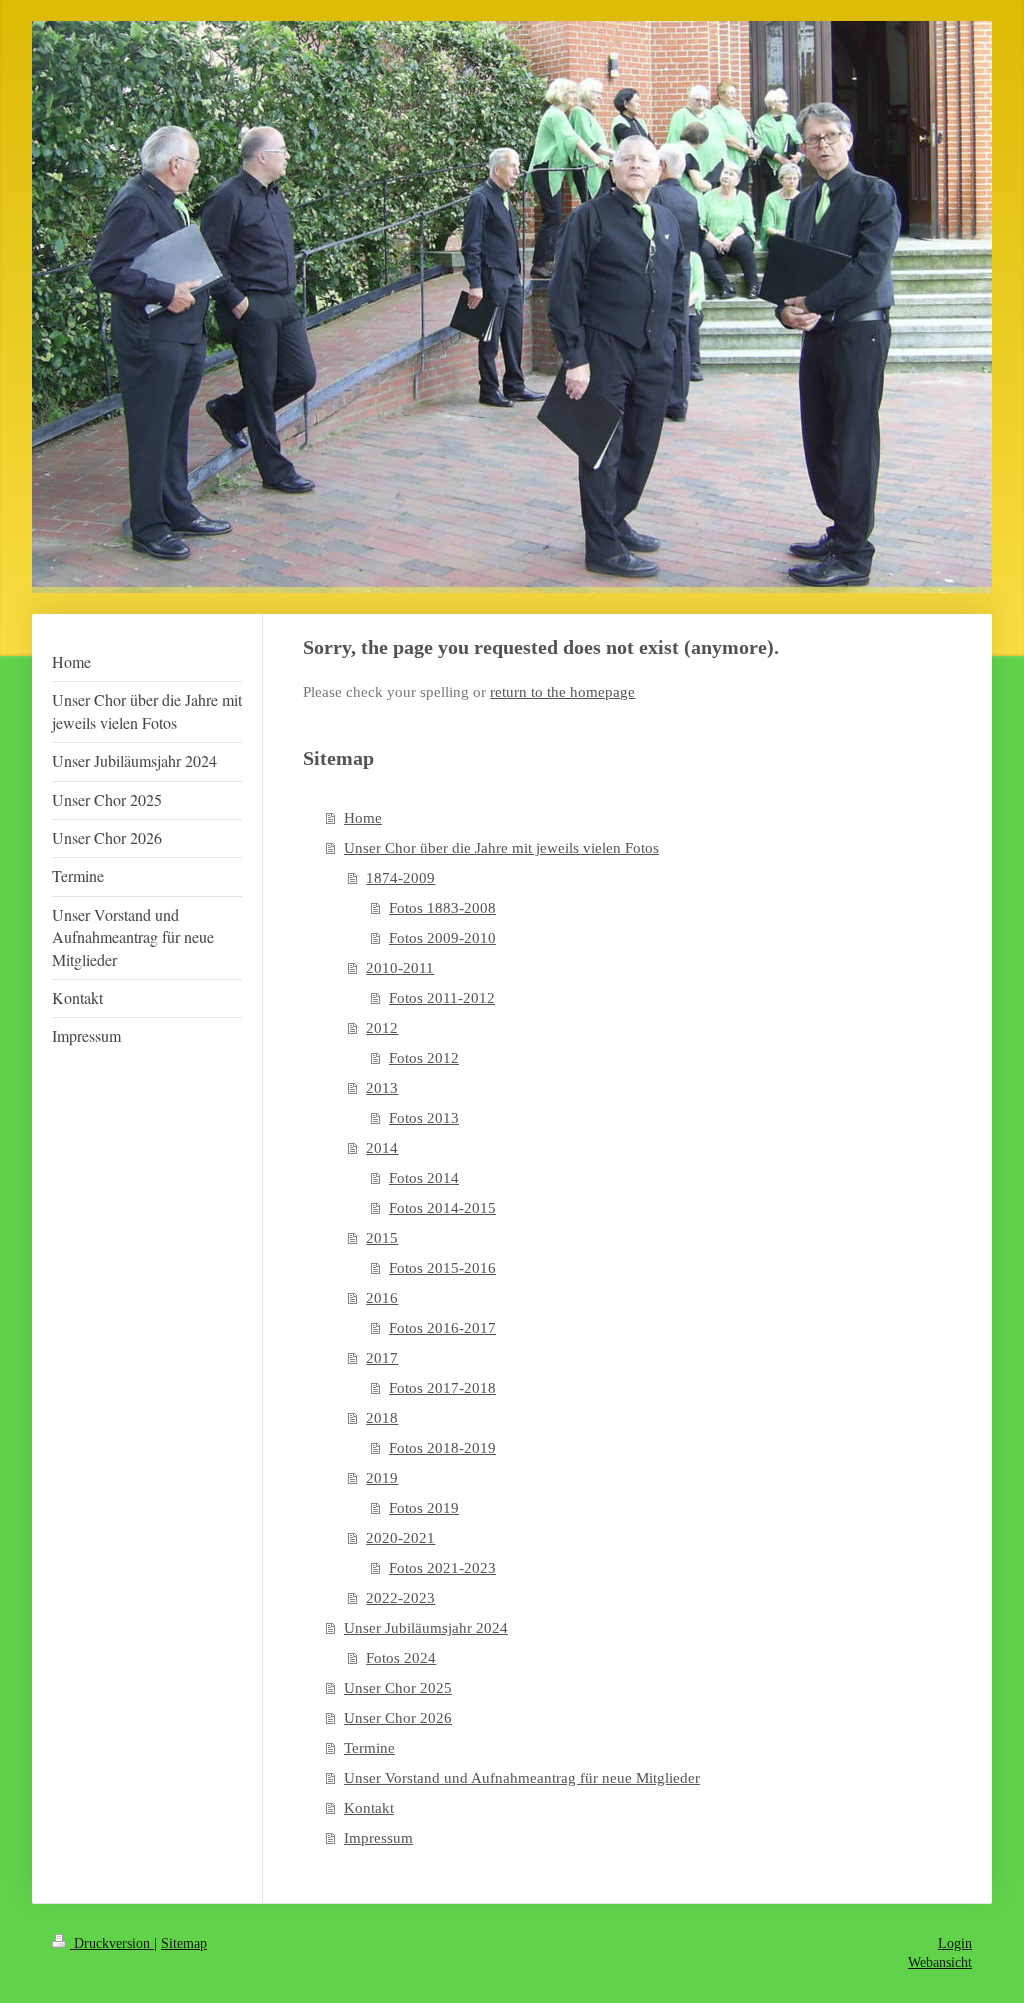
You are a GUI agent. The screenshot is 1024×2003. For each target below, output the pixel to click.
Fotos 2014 (424, 1178)
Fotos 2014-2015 (442, 1208)
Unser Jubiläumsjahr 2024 (426, 1628)
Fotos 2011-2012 (442, 998)
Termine (369, 1748)
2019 (382, 1478)
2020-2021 (400, 1538)
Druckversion (112, 1943)
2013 (382, 1088)
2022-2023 (400, 1598)
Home (363, 818)
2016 (382, 1298)
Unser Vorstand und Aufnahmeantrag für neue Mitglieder (522, 1778)
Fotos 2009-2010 (442, 938)
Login (955, 1943)
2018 (382, 1418)
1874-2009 (400, 878)
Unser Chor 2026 (398, 1718)
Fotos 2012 (424, 1058)
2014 (382, 1148)
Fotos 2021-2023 (442, 1568)
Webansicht (940, 1962)
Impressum (378, 1838)
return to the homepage (562, 692)
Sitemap (184, 1943)
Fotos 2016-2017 (442, 1328)
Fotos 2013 (424, 1118)
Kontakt (369, 1808)
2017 (382, 1358)
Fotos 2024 (401, 1658)
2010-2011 (400, 968)
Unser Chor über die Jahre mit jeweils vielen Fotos (501, 848)
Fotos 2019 (424, 1508)
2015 (382, 1238)
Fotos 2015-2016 (442, 1268)
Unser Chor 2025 (398, 1688)
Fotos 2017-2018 (442, 1388)
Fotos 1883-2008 (442, 908)
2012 (382, 1028)
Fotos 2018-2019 (442, 1448)
